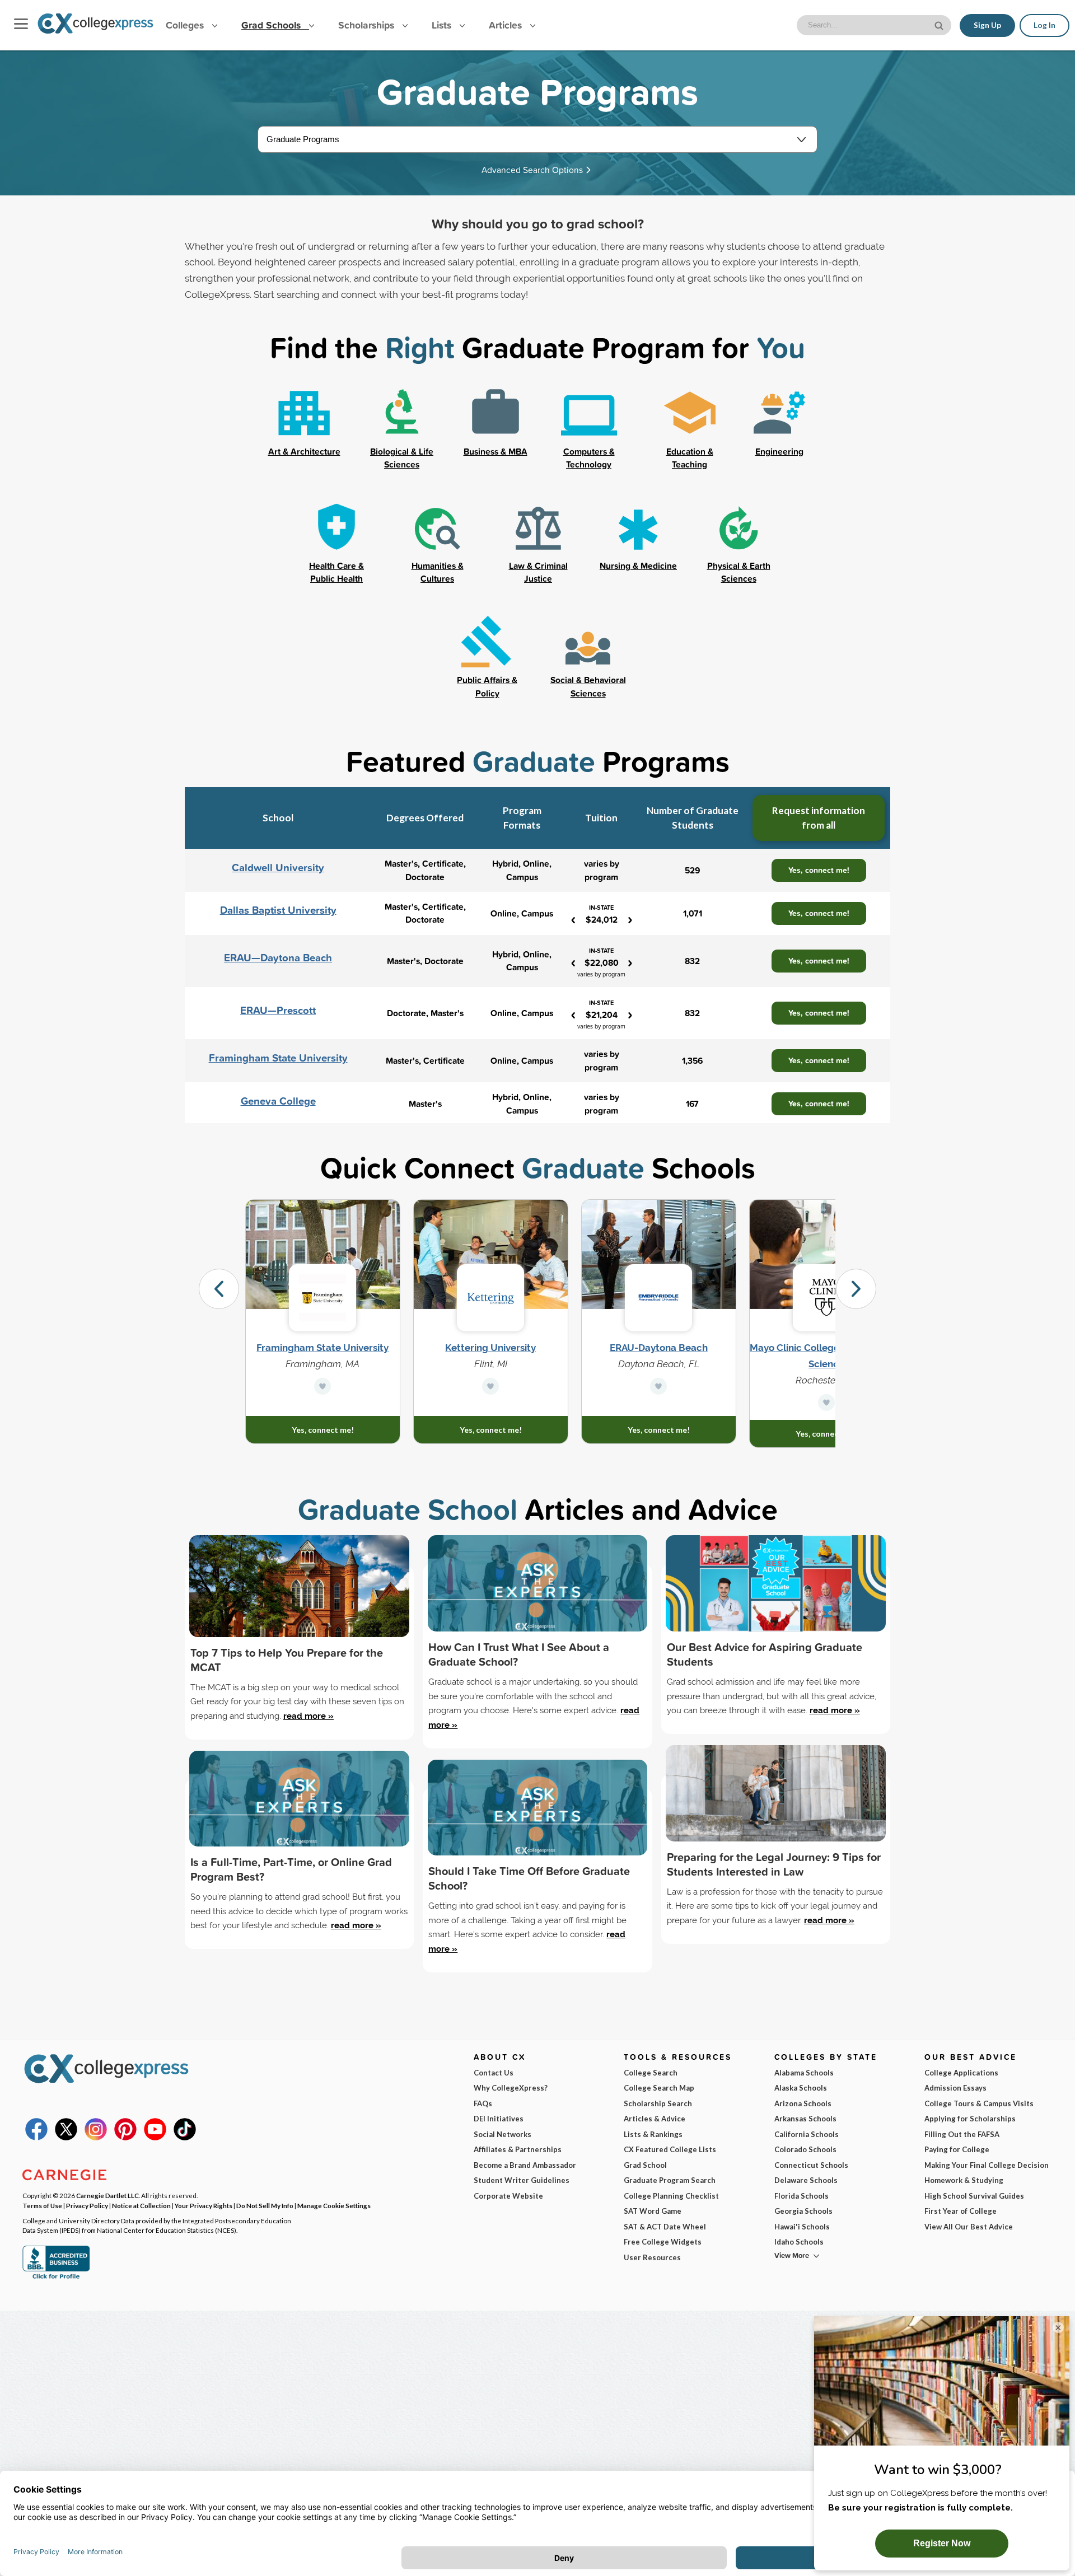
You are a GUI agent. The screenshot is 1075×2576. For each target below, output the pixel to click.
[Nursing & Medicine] (638, 529)
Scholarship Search (658, 2103)
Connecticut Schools (811, 2165)
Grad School (645, 2165)
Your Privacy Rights (204, 2205)
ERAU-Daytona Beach (659, 1348)
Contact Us (494, 2073)
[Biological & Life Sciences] (402, 414)
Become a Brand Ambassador (525, 2165)
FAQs (483, 2103)
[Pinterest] (125, 2138)
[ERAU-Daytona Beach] (659, 1298)
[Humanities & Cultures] (437, 529)
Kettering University (490, 1348)
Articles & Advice (655, 2119)
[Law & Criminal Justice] (538, 529)
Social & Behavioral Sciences (588, 686)
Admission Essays (955, 2088)
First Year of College (961, 2211)
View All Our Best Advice (969, 2227)
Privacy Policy (87, 2205)
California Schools (807, 2134)
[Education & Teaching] (690, 414)
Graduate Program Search (670, 2180)
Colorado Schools (805, 2149)
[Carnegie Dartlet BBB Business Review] (56, 2278)
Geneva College (278, 1101)
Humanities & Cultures (438, 572)
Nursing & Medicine (638, 565)
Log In (1044, 25)
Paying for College (957, 2149)
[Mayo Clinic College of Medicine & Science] (827, 1298)
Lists (443, 25)
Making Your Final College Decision (987, 2165)
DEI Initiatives (499, 2119)
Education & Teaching (690, 458)
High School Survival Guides (974, 2196)
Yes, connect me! (819, 870)
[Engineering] (779, 414)
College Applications (961, 2073)
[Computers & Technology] (589, 414)
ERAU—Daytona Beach (278, 958)
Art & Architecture (304, 451)
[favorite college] (322, 1386)
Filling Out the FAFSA (962, 2134)
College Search (651, 2073)
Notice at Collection (141, 2205)
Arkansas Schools (805, 2119)
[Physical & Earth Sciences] (739, 529)
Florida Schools (801, 2196)
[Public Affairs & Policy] (487, 643)
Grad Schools (272, 25)
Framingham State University (278, 1058)
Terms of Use (42, 2205)
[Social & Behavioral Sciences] (588, 643)
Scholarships (368, 25)
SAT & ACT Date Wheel (665, 2227)
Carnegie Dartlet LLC (107, 2195)
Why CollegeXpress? (511, 2088)
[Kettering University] (491, 1298)
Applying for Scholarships (970, 2119)
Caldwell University (278, 868)
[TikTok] (185, 2138)
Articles (507, 25)
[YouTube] (155, 2138)
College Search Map (659, 2088)
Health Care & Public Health (336, 572)
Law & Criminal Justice (538, 572)
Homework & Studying (964, 2180)
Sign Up (987, 25)
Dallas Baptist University (278, 910)
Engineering (779, 451)
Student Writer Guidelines (522, 2180)
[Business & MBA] (496, 414)
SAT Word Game (653, 2211)
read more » (309, 1716)
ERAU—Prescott (278, 1010)
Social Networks (503, 2134)
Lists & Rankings (653, 2134)
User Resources (652, 2257)
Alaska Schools (801, 2088)
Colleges (185, 25)
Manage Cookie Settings (334, 2205)
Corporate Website (508, 2196)
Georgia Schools (803, 2211)
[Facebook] (36, 2138)
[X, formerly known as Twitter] (66, 2138)
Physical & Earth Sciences (739, 572)
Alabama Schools (804, 2073)
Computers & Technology (589, 458)
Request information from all (819, 818)
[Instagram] (96, 2138)
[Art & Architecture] (304, 414)
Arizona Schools (803, 2103)
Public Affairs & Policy (487, 686)
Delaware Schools (806, 2180)
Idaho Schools (799, 2242)
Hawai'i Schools (802, 2227)
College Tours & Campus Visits (979, 2103)
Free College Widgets (663, 2242)
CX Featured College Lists (670, 2149)
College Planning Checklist (671, 2196)
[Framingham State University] (323, 1298)
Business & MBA (496, 451)
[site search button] (940, 24)
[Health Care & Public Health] (336, 529)
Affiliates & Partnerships (518, 2149)
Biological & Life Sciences (402, 458)
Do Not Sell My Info (265, 2205)
